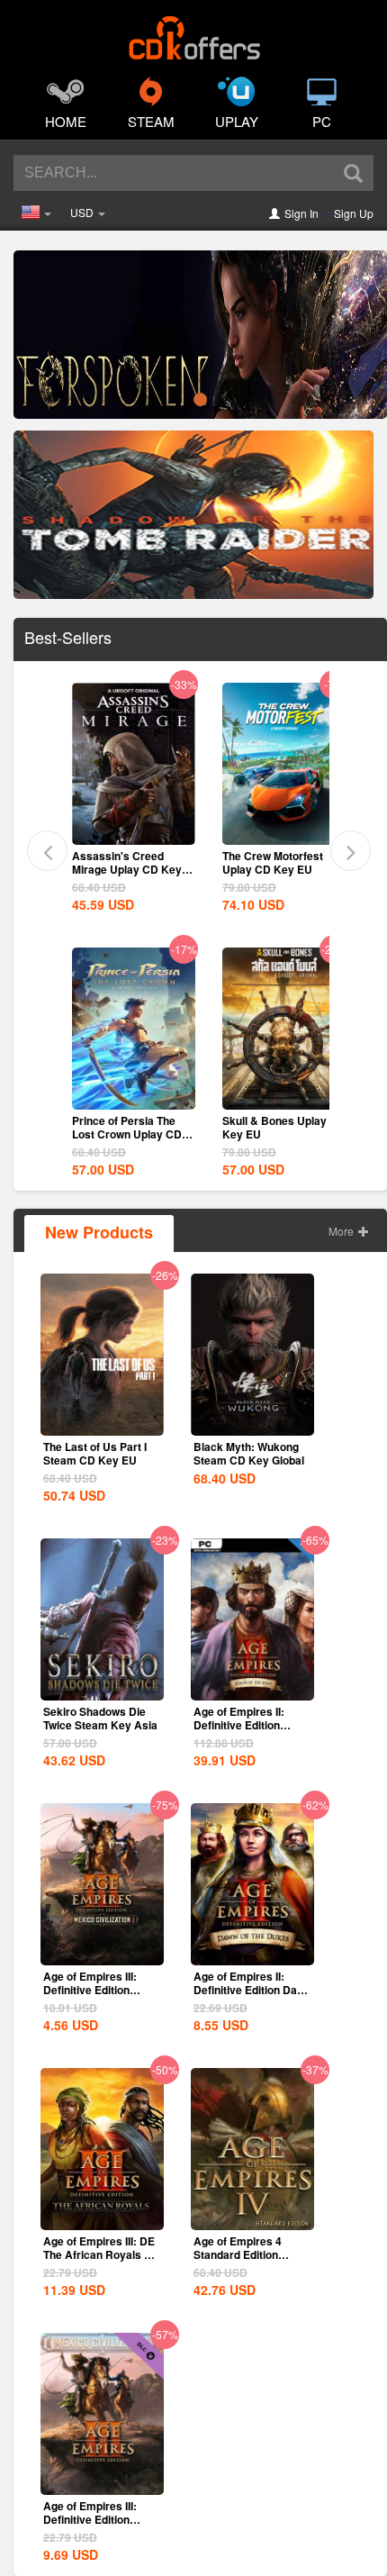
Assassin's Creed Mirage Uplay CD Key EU (127, 869)
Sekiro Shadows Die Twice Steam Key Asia (100, 1718)
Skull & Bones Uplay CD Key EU (284, 1127)
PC (322, 121)
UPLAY (237, 121)
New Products (99, 1232)
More (342, 1231)
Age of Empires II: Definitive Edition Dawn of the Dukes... (252, 1990)
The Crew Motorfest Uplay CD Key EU (273, 862)
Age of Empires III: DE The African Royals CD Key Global (102, 2254)
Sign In (301, 213)
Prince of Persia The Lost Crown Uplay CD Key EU (127, 1134)
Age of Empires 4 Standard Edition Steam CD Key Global (249, 2254)
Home (66, 121)
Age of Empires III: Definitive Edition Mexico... (90, 2519)
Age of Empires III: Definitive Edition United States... (90, 1990)
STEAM (151, 121)
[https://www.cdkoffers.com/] (193, 32)
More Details (133, 830)
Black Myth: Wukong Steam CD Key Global (249, 1453)
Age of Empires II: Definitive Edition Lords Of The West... (245, 1725)
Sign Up (354, 213)
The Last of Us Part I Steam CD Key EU (95, 1453)
